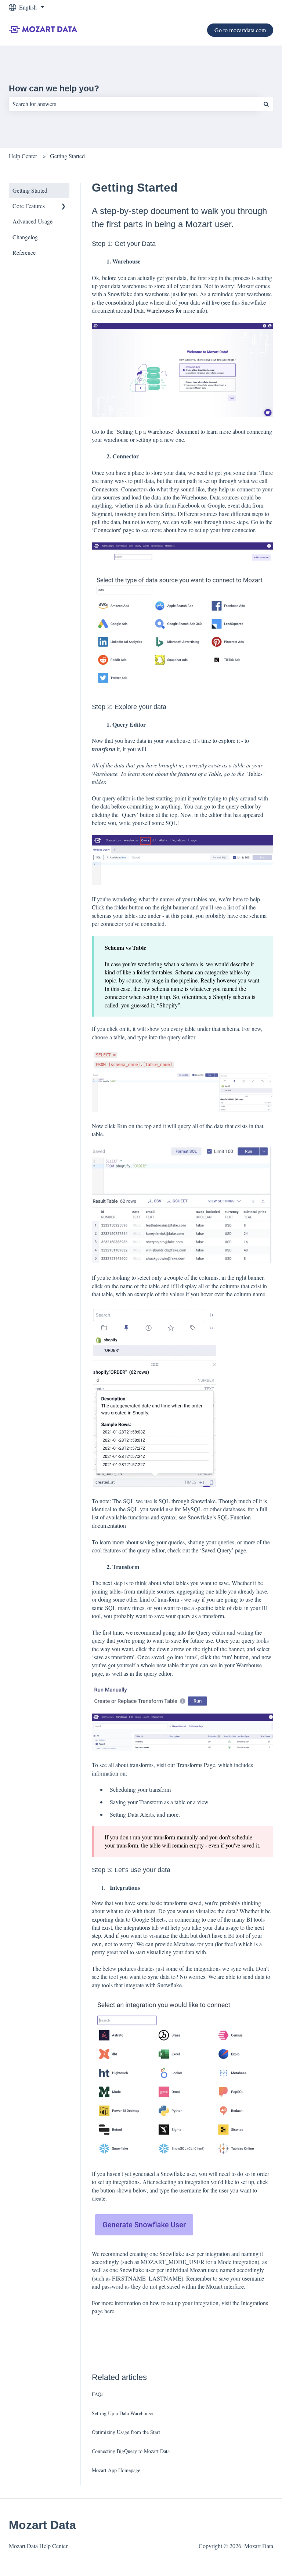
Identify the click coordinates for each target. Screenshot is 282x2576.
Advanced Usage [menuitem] (32, 221)
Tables (255, 773)
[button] (64, 206)
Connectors (107, 530)
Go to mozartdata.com (240, 30)
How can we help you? (54, 88)
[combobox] (134, 104)
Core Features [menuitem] (29, 206)
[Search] (266, 104)
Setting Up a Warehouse (145, 431)
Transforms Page (196, 1765)
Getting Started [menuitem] (30, 190)
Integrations (254, 2303)
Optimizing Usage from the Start (126, 2432)
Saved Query (217, 1550)
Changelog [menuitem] (25, 237)
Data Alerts (141, 1814)
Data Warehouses (155, 310)
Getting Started (67, 156)
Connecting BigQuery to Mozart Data (131, 2451)
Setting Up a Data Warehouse (122, 2413)
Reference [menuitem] (24, 252)
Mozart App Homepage (116, 2470)
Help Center (23, 156)
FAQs (97, 2394)
